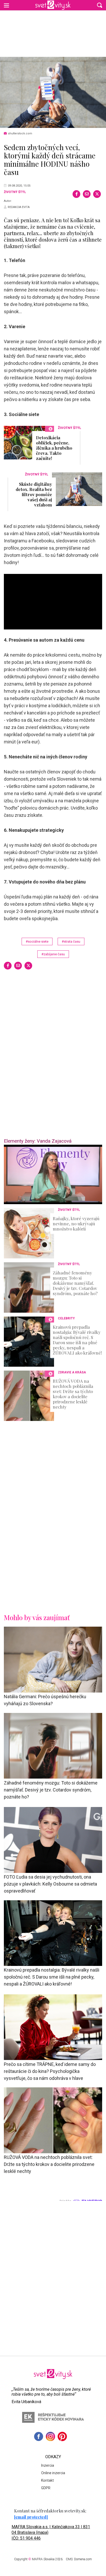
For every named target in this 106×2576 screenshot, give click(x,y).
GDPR (46, 2488)
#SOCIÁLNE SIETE (37, 941)
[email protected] (31, 2517)
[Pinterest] (62, 2436)
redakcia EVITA (19, 207)
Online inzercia (53, 2473)
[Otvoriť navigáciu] (6, 5)
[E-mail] (87, 194)
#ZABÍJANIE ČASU (53, 954)
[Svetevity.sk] (53, 5)
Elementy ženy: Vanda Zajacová (38, 1141)
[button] (100, 5)
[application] (53, 1174)
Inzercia (48, 2465)
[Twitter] (97, 194)
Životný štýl (15, 192)
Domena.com (83, 2559)
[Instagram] (50, 2436)
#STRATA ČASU (71, 941)
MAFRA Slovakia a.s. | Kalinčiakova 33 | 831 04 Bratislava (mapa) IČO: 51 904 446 (51, 2532)
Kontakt (47, 2480)
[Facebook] (76, 194)
